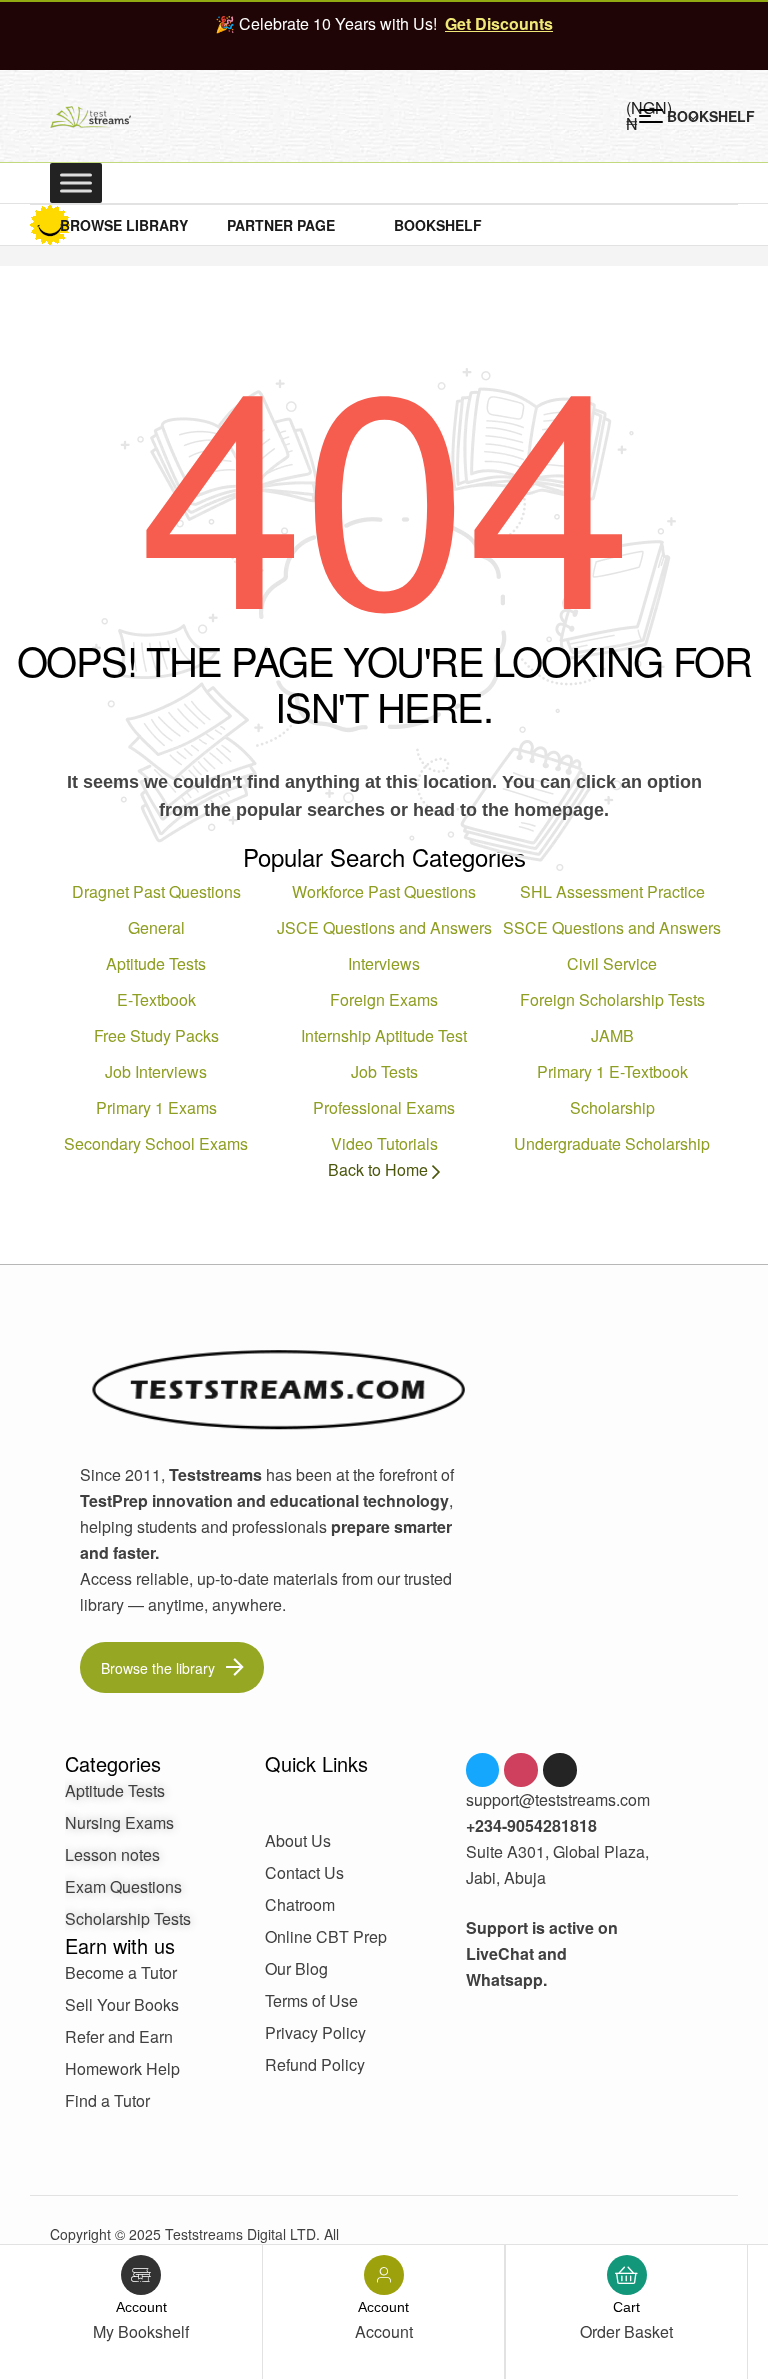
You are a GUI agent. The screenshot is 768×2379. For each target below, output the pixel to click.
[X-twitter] (560, 1770)
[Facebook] (483, 1770)
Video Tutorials (384, 1143)
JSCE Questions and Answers (384, 927)
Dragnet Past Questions (156, 891)
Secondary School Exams (156, 1143)
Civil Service (612, 963)
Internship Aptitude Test (384, 1035)
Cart (626, 2307)
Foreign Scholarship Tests (612, 999)
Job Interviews (156, 1071)
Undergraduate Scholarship (612, 1143)
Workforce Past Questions (384, 891)
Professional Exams (384, 1107)
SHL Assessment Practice (612, 891)
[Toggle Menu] (76, 182)
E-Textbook (156, 999)
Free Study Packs (156, 1035)
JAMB (612, 1035)
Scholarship (612, 1107)
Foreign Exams (384, 999)
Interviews (384, 963)
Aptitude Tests (156, 963)
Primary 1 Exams (156, 1107)
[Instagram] (521, 1770)
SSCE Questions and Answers (612, 927)
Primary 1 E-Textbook (612, 1071)
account (141, 2307)
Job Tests (384, 1071)
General (156, 927)
